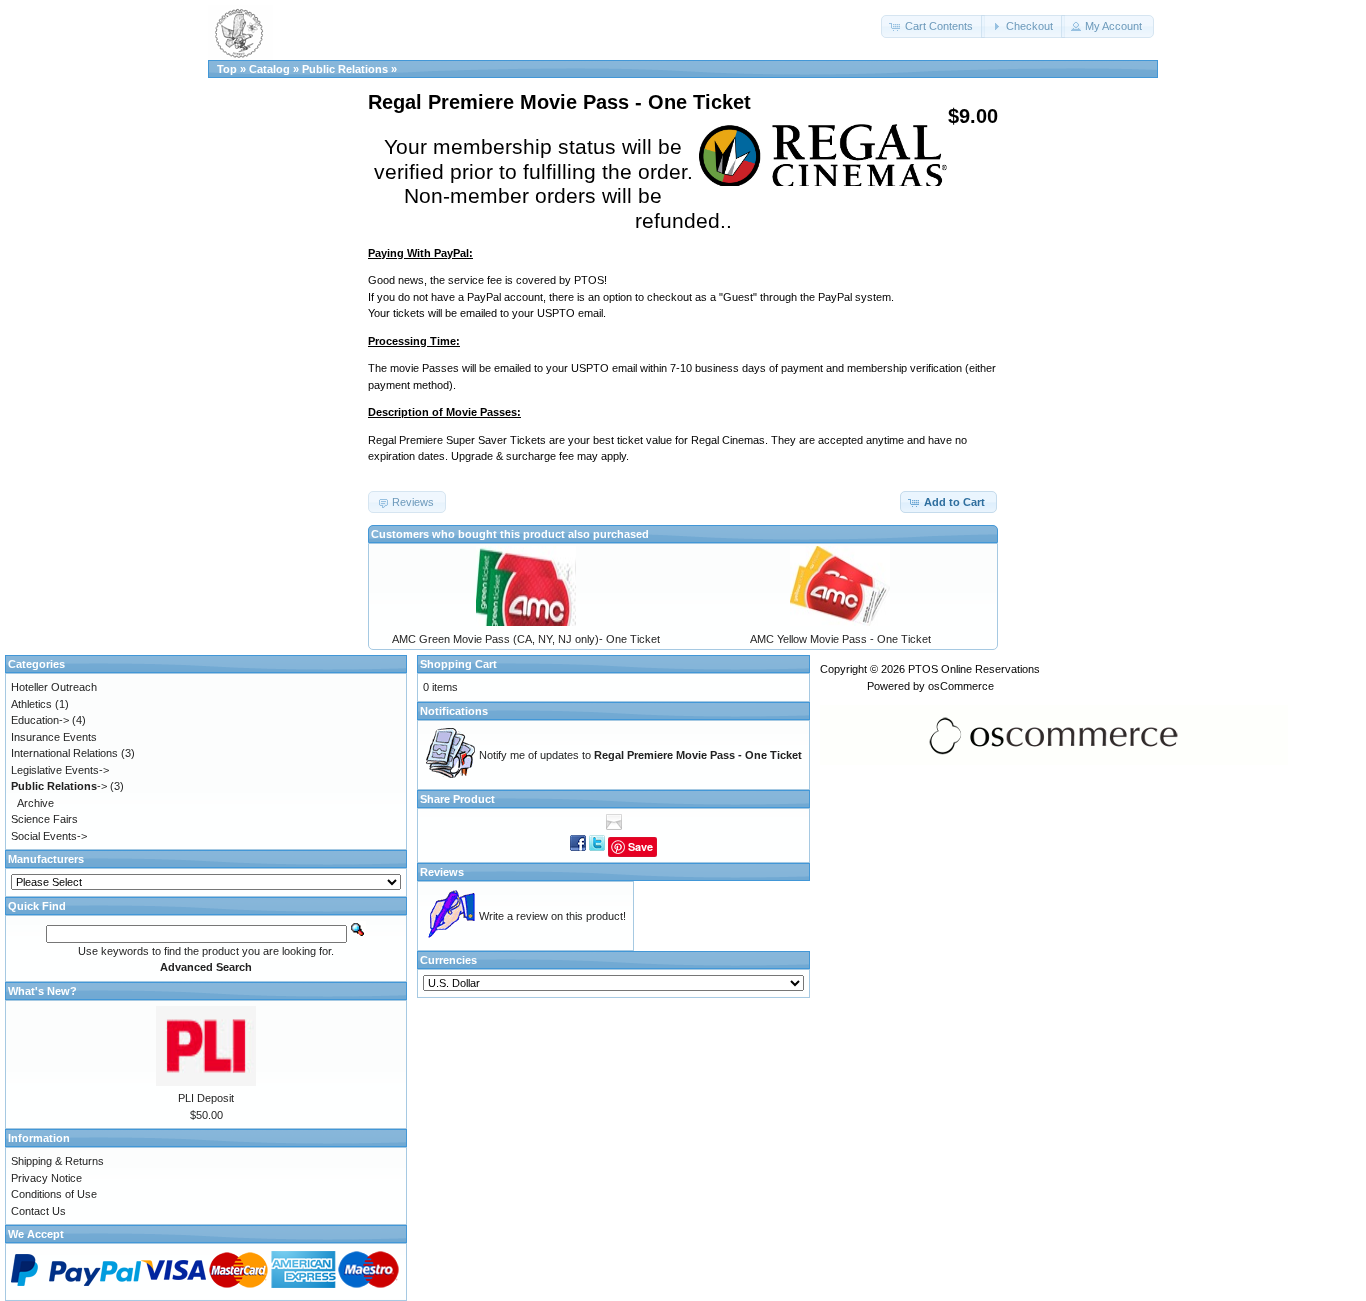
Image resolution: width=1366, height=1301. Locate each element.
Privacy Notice (46, 1178)
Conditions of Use (54, 1194)
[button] (933, 26)
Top (227, 69)
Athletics (31, 704)
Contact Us (38, 1211)
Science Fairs (44, 819)
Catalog (269, 69)
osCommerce (961, 686)
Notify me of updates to (640, 755)
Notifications (454, 711)
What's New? (42, 991)
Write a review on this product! (552, 916)
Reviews (442, 872)
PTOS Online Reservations (974, 669)
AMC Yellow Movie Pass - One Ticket (840, 639)
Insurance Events (54, 737)
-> (59, 786)
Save (640, 846)
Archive (35, 803)
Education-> (40, 720)
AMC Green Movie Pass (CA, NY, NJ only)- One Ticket (526, 639)
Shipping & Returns (57, 1161)
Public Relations (345, 69)
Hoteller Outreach (54, 687)
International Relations (64, 753)
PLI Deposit (206, 1098)
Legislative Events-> (60, 770)
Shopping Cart (458, 664)
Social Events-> (49, 836)
